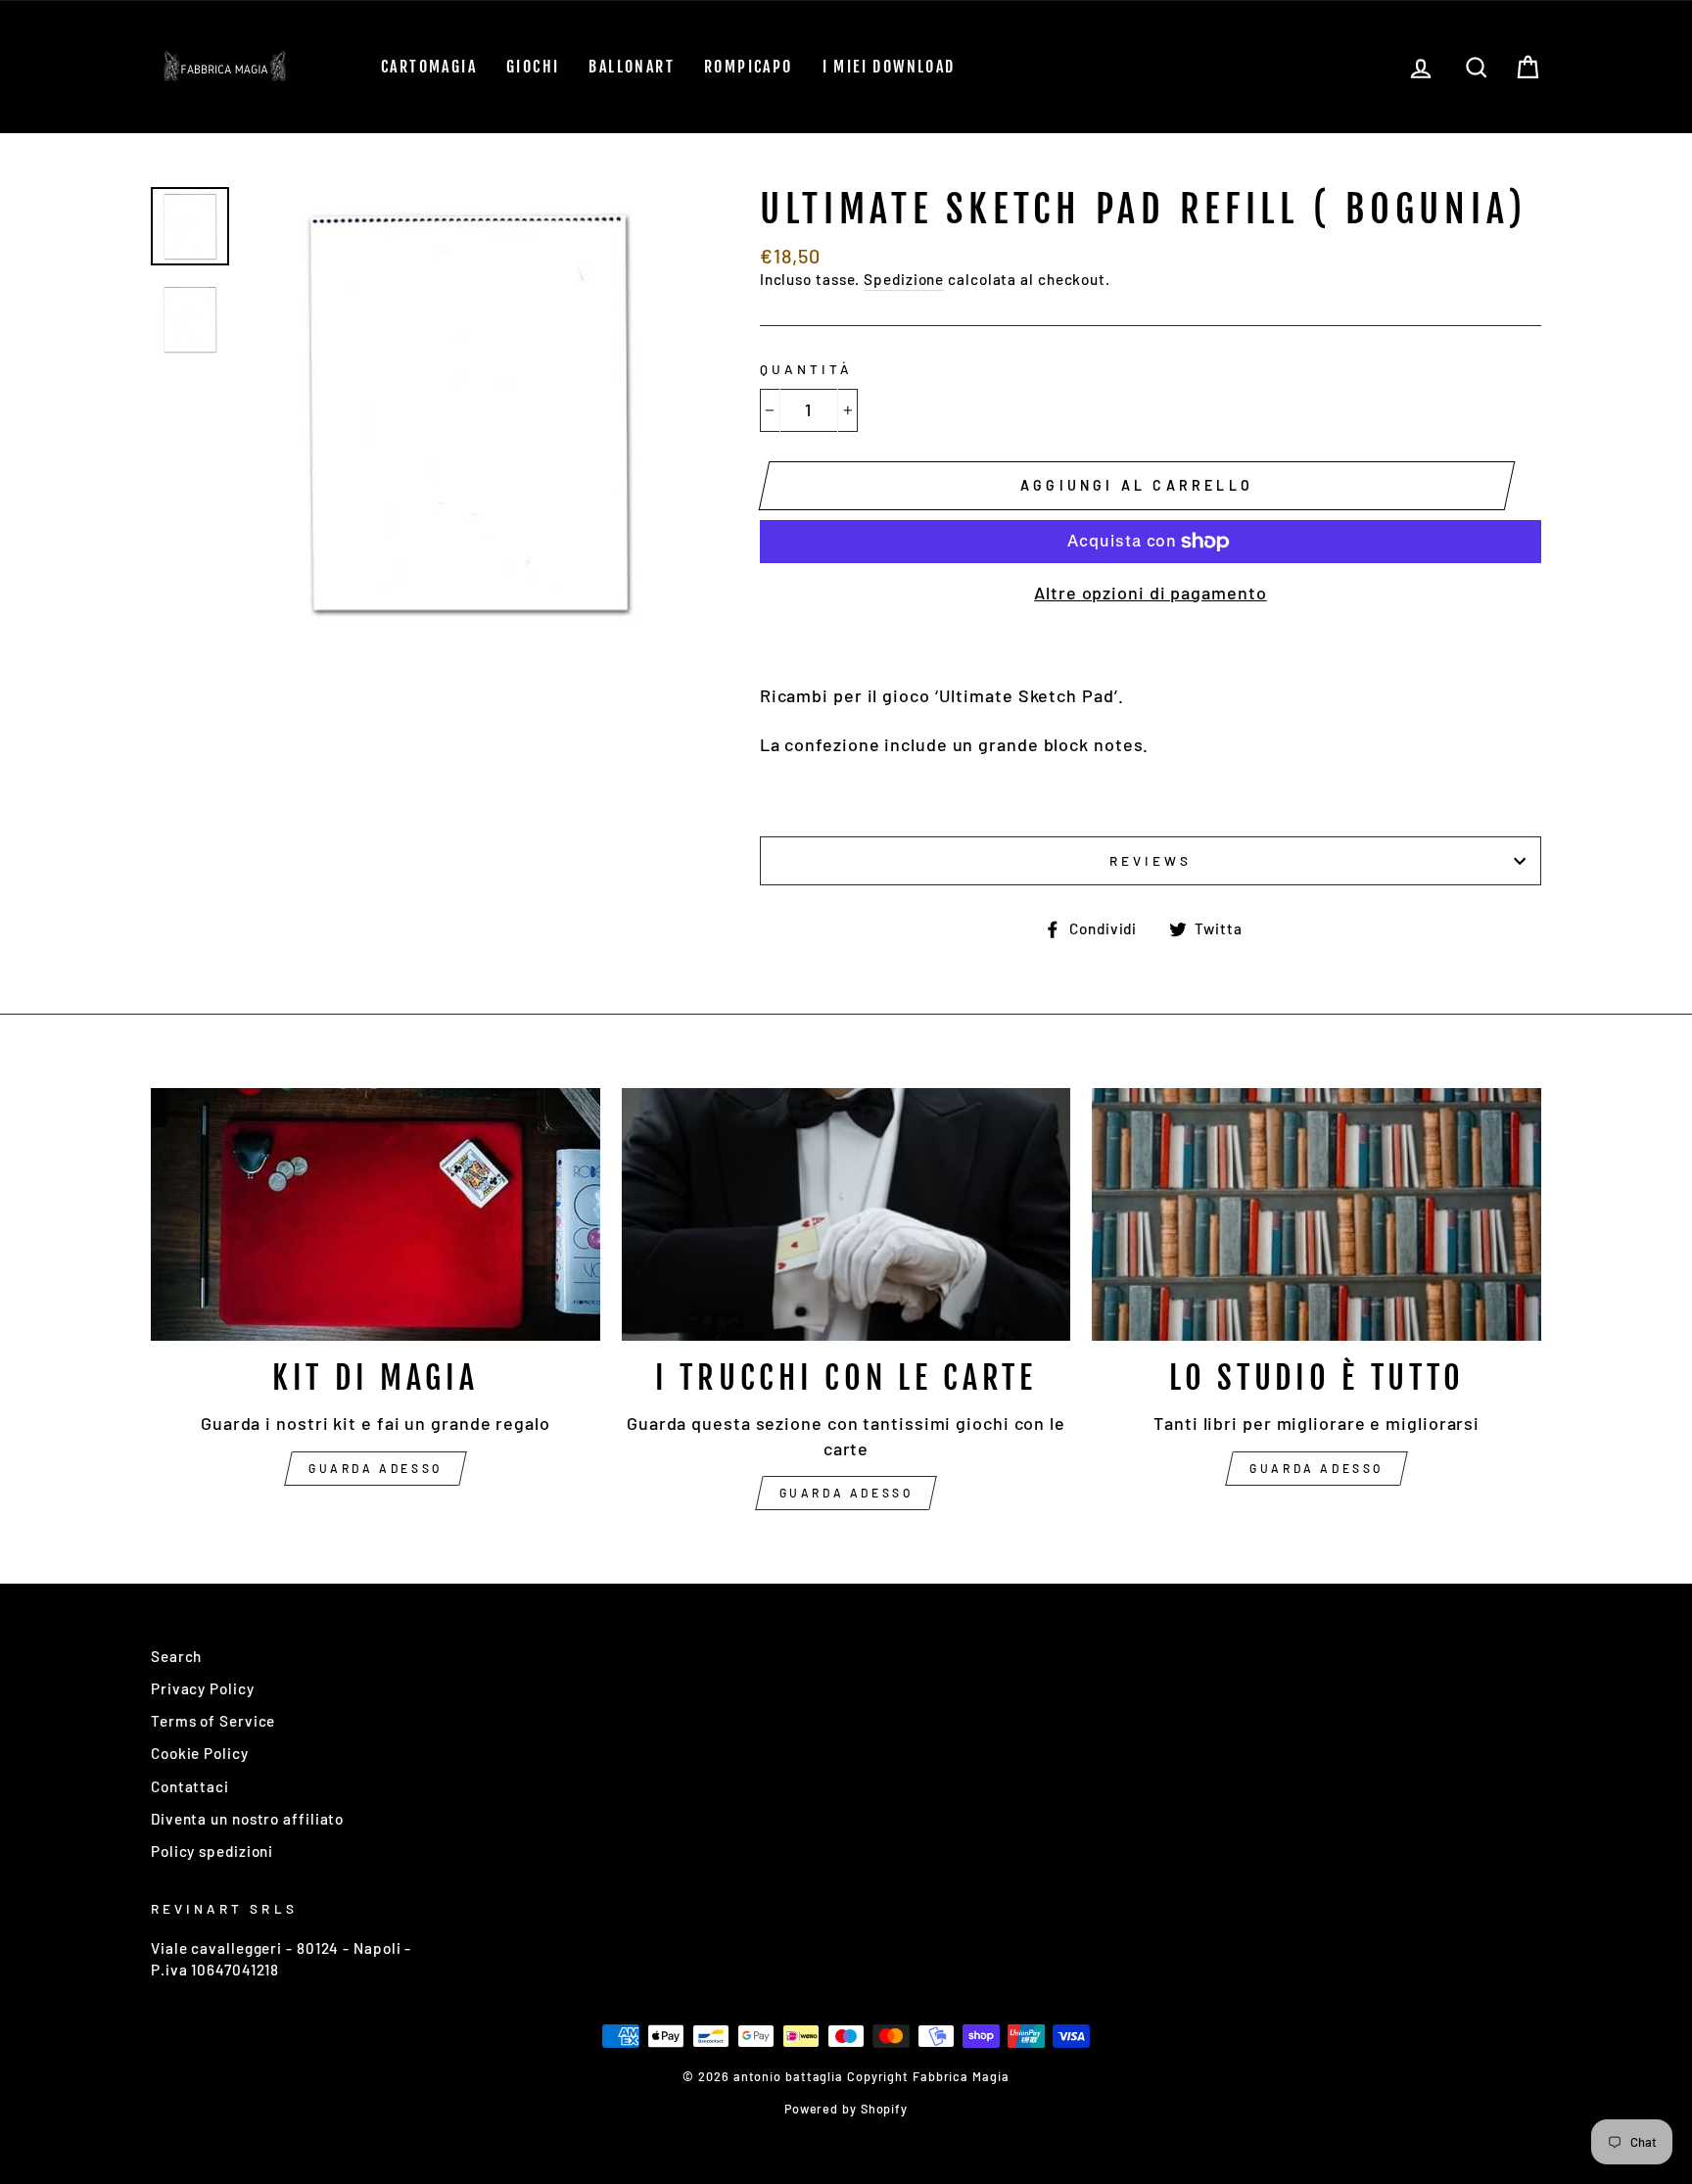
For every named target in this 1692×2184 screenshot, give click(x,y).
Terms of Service (213, 1721)
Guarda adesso (376, 1468)
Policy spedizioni (212, 1851)
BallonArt (632, 67)
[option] (469, 412)
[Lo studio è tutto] (1316, 1214)
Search (176, 1656)
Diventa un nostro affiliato (247, 1819)
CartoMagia (429, 67)
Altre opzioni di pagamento (1150, 593)
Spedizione (904, 279)
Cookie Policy (200, 1753)
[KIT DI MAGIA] (376, 1214)
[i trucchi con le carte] (846, 1214)
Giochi (533, 67)
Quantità (806, 369)
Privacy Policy (203, 1688)
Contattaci (190, 1786)
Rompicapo (749, 67)
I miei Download (889, 67)
